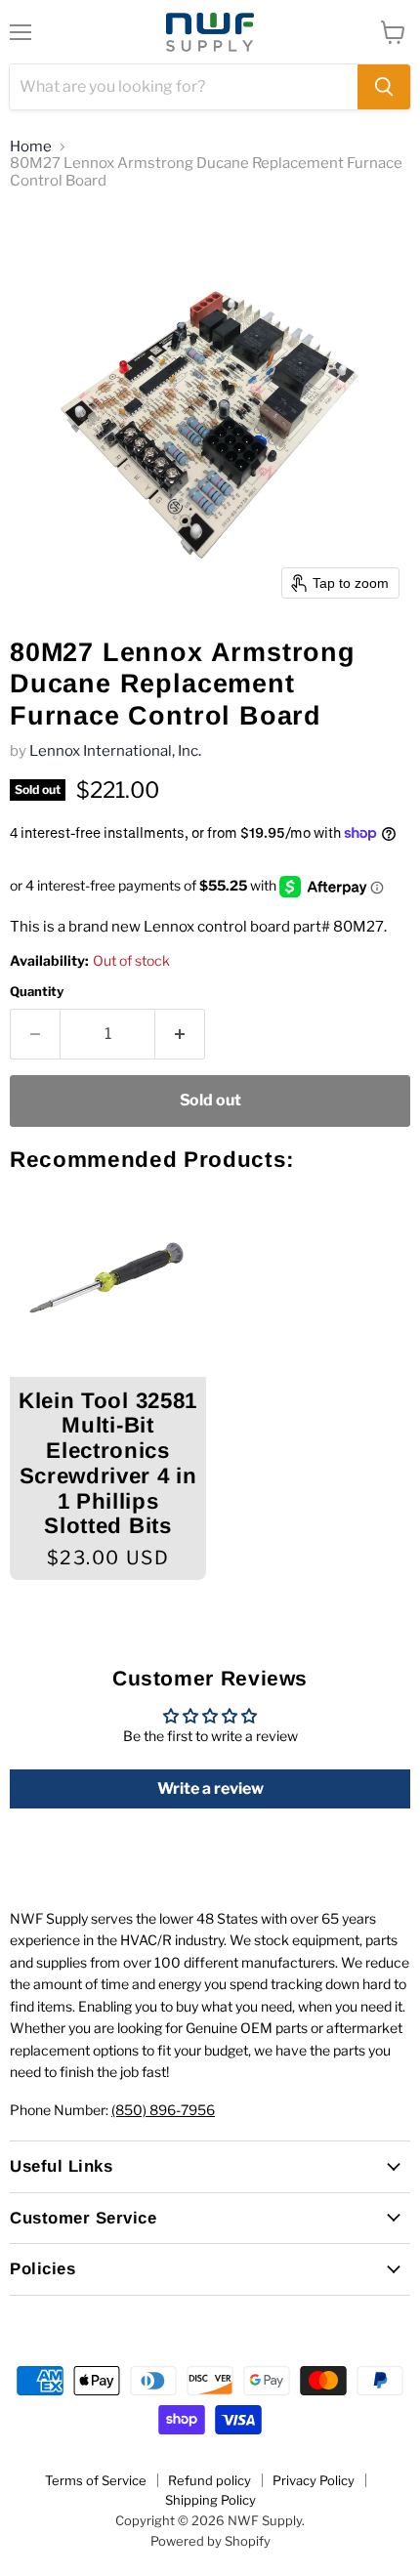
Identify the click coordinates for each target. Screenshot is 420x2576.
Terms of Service (96, 2480)
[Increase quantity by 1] (180, 1034)
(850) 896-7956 (163, 2110)
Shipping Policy (210, 2500)
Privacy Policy (314, 2480)
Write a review (210, 1788)
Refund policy (210, 2480)
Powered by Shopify (210, 2541)
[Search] (384, 87)
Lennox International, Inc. (115, 751)
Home (31, 147)
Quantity (37, 992)
